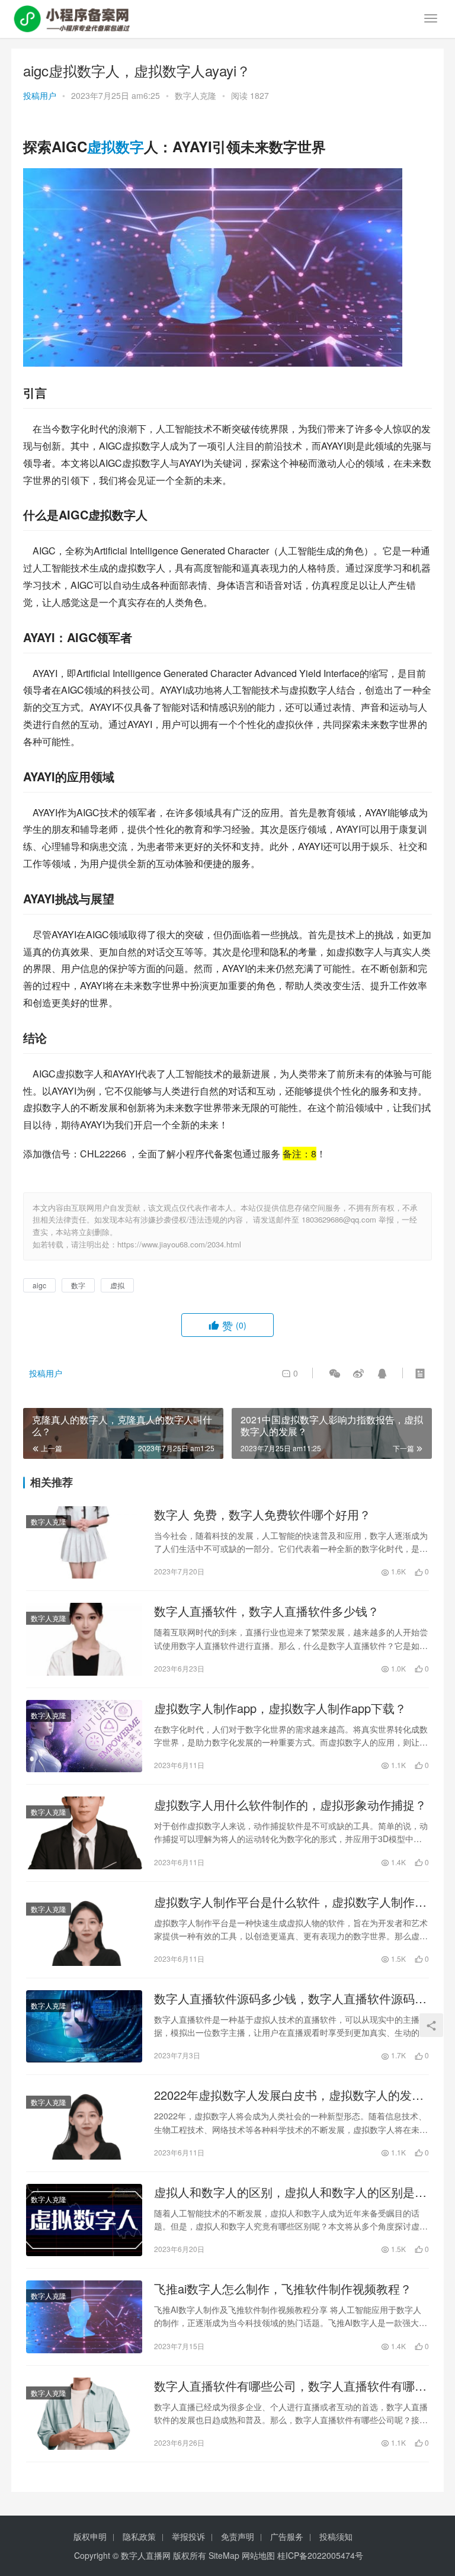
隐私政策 (139, 2536)
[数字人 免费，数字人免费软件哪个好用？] (84, 1542)
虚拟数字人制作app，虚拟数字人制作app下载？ (280, 1708)
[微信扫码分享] (335, 1373)
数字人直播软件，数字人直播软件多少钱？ (267, 1611)
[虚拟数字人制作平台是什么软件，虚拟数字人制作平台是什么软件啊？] (84, 1930)
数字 (130, 146)
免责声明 (238, 2536)
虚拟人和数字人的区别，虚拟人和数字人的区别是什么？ (290, 2192)
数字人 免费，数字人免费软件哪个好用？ (262, 1515)
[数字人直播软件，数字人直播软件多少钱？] (84, 1639)
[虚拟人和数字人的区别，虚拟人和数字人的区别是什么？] (84, 2220)
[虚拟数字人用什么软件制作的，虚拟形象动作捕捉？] (84, 1833)
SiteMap (224, 2555)
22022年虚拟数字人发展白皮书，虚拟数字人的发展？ (283, 2095)
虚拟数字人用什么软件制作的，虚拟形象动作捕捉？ (290, 1805)
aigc (39, 1285)
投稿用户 (40, 95)
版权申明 (90, 2536)
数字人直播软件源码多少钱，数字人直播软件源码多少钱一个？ (290, 1998)
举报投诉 (188, 2536)
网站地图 (258, 2555)
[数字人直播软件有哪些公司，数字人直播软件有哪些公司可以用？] (84, 2414)
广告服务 (287, 2536)
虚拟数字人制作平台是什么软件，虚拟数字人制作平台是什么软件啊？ (290, 1902)
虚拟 (101, 146)
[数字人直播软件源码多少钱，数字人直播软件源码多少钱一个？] (84, 2026)
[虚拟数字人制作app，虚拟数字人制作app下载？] (84, 1736)
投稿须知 (336, 2536)
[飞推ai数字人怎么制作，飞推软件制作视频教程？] (84, 2317)
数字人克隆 (196, 95)
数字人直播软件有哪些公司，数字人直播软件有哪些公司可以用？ (290, 2386)
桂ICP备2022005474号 (320, 2555)
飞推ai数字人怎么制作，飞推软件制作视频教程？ (283, 2289)
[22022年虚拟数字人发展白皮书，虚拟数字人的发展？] (84, 2123)
